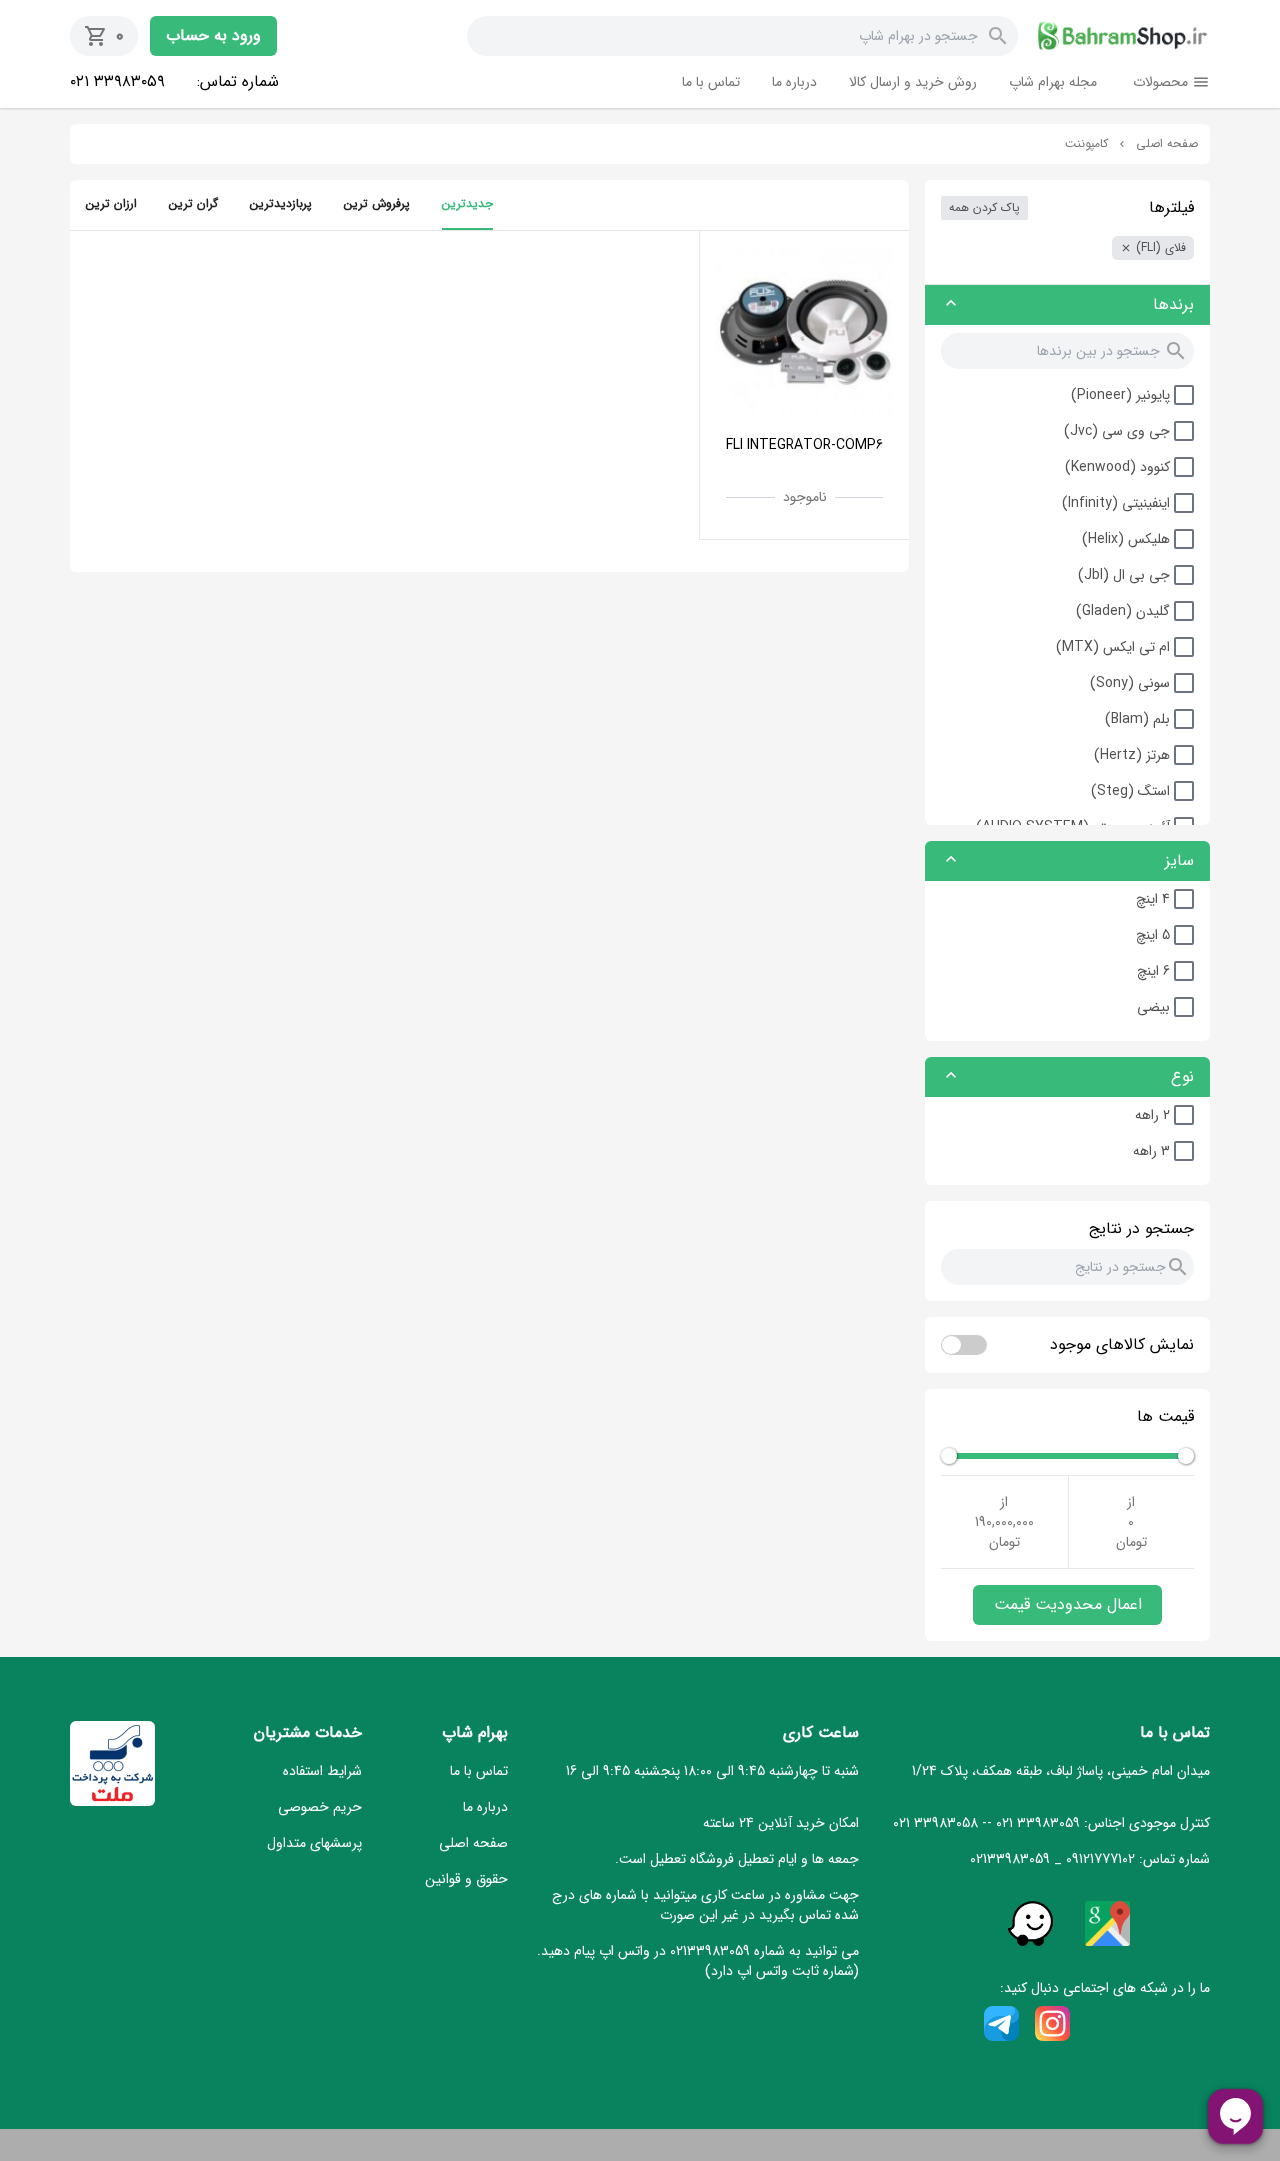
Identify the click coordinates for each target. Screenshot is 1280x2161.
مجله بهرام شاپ (1053, 82)
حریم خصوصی (320, 1807)
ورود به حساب (213, 35)
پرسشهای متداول (314, 1843)
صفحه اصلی (1167, 144)
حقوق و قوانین (466, 1879)
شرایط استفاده (322, 1771)
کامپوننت (1086, 144)
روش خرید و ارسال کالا (913, 82)
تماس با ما (711, 82)
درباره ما (794, 82)
